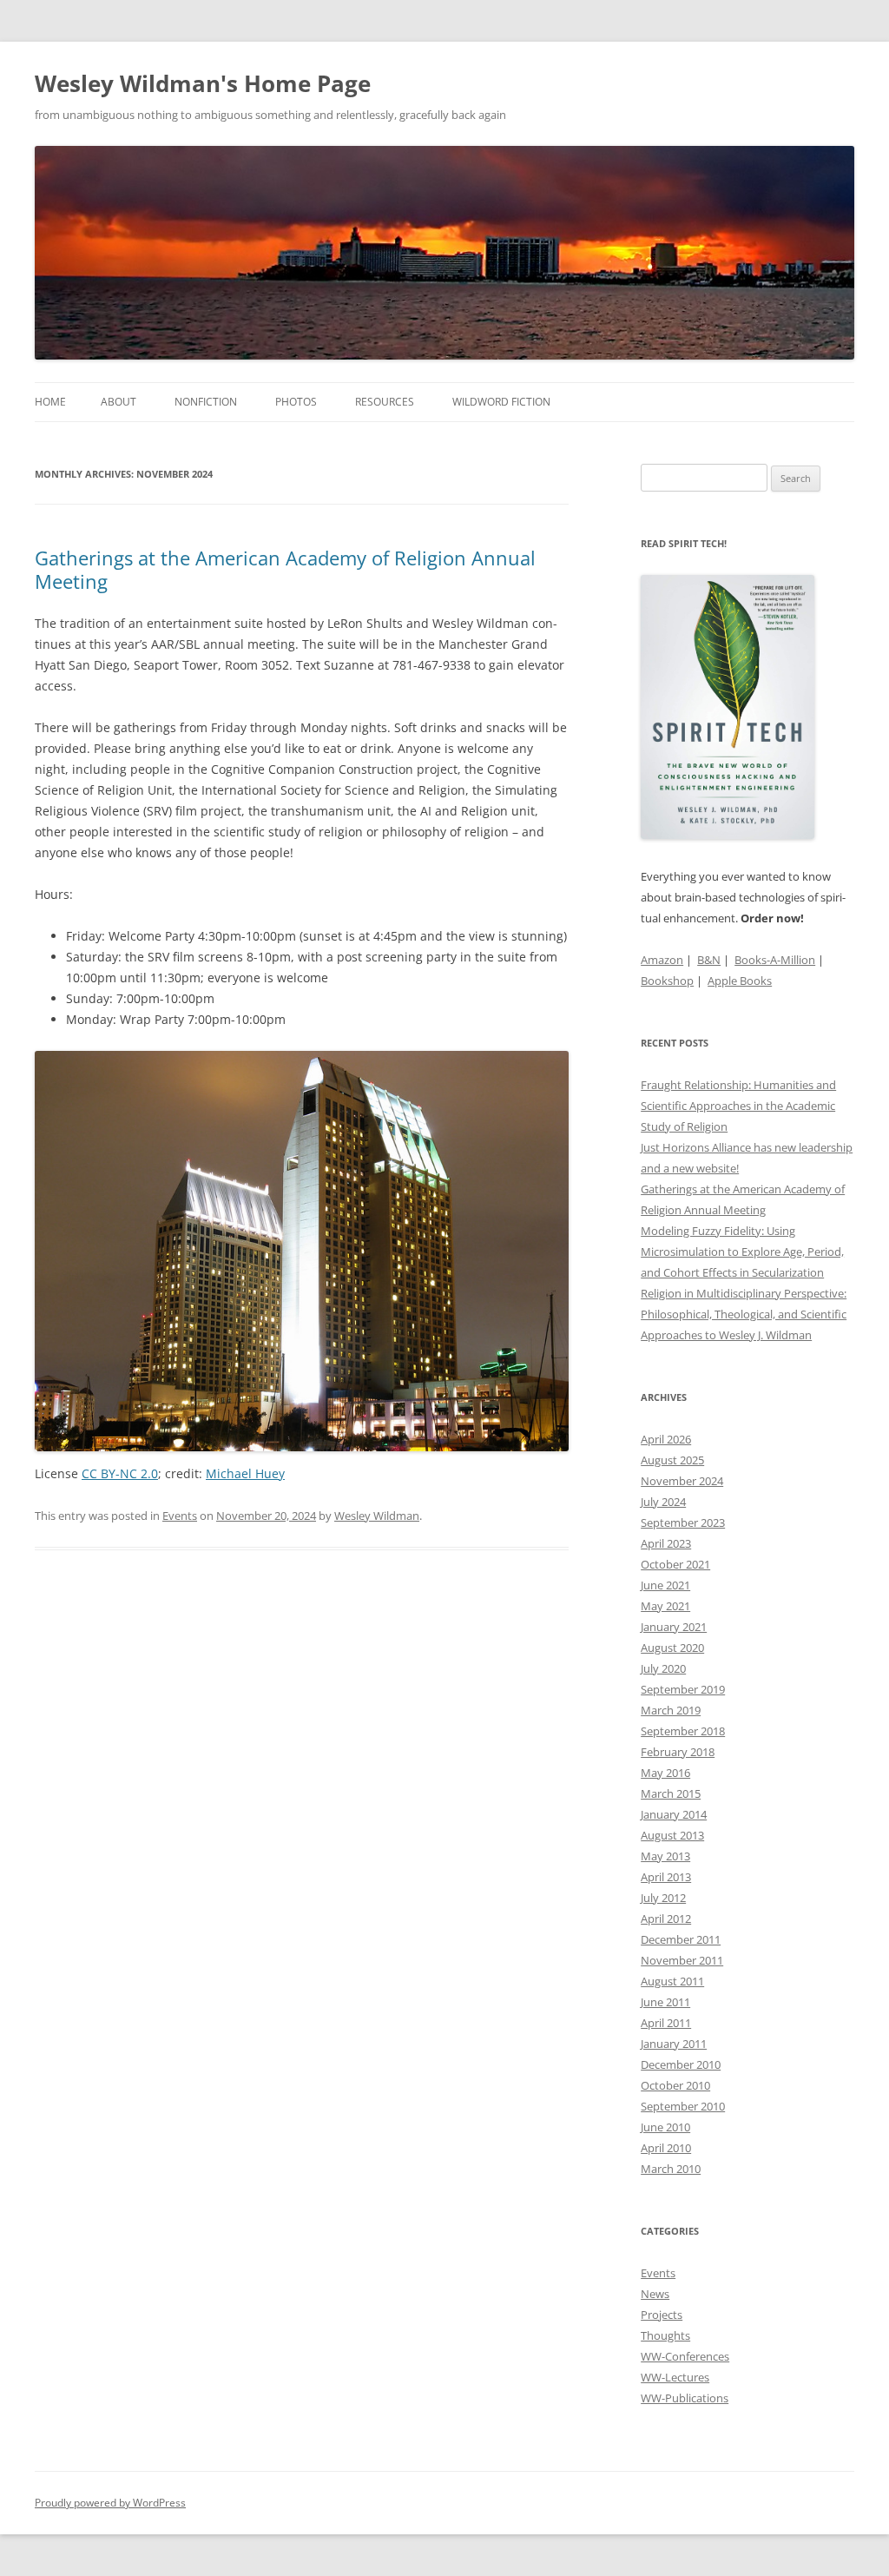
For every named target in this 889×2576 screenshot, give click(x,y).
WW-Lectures (675, 2377)
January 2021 (674, 1627)
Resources (385, 402)
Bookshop (667, 981)
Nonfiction (206, 402)
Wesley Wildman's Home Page (203, 83)
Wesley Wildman (377, 1516)
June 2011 (665, 2002)
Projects (662, 2315)
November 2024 (682, 1481)
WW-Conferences (685, 2356)
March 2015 (671, 1793)
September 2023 (683, 1522)
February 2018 (678, 1752)
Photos (296, 402)
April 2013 (666, 1877)
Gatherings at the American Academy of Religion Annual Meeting (285, 569)
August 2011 (672, 1981)
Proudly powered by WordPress (110, 2503)
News (655, 2294)
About (119, 402)
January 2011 (674, 2044)
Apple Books (740, 981)
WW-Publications (685, 2398)
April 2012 (666, 1919)
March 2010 (671, 2169)
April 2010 (666, 2148)
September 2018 (683, 1731)
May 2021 (665, 1606)
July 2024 (663, 1502)
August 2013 (672, 1835)
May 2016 (665, 1773)
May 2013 (665, 1856)
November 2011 (682, 1960)
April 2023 (666, 1543)
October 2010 (675, 2085)
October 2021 (675, 1564)
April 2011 (666, 2023)
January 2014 (674, 1814)
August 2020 (672, 1648)
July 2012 (663, 1898)
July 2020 (663, 1668)
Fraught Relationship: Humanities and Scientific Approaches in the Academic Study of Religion (738, 1106)
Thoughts (665, 2335)
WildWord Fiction (501, 402)
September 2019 (683, 1689)
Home (50, 402)
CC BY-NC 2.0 (120, 1473)
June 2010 (665, 2127)
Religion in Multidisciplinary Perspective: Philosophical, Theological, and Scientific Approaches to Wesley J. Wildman (744, 1314)
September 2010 (683, 2106)
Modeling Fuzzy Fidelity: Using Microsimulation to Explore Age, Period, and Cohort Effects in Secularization (742, 1252)
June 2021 (665, 1585)
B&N (709, 960)
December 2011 (681, 1939)
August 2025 (672, 1460)
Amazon (662, 960)
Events (180, 1516)
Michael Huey (245, 1473)
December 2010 (681, 2064)
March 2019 (671, 1710)
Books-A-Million (775, 960)
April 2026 (666, 1439)
